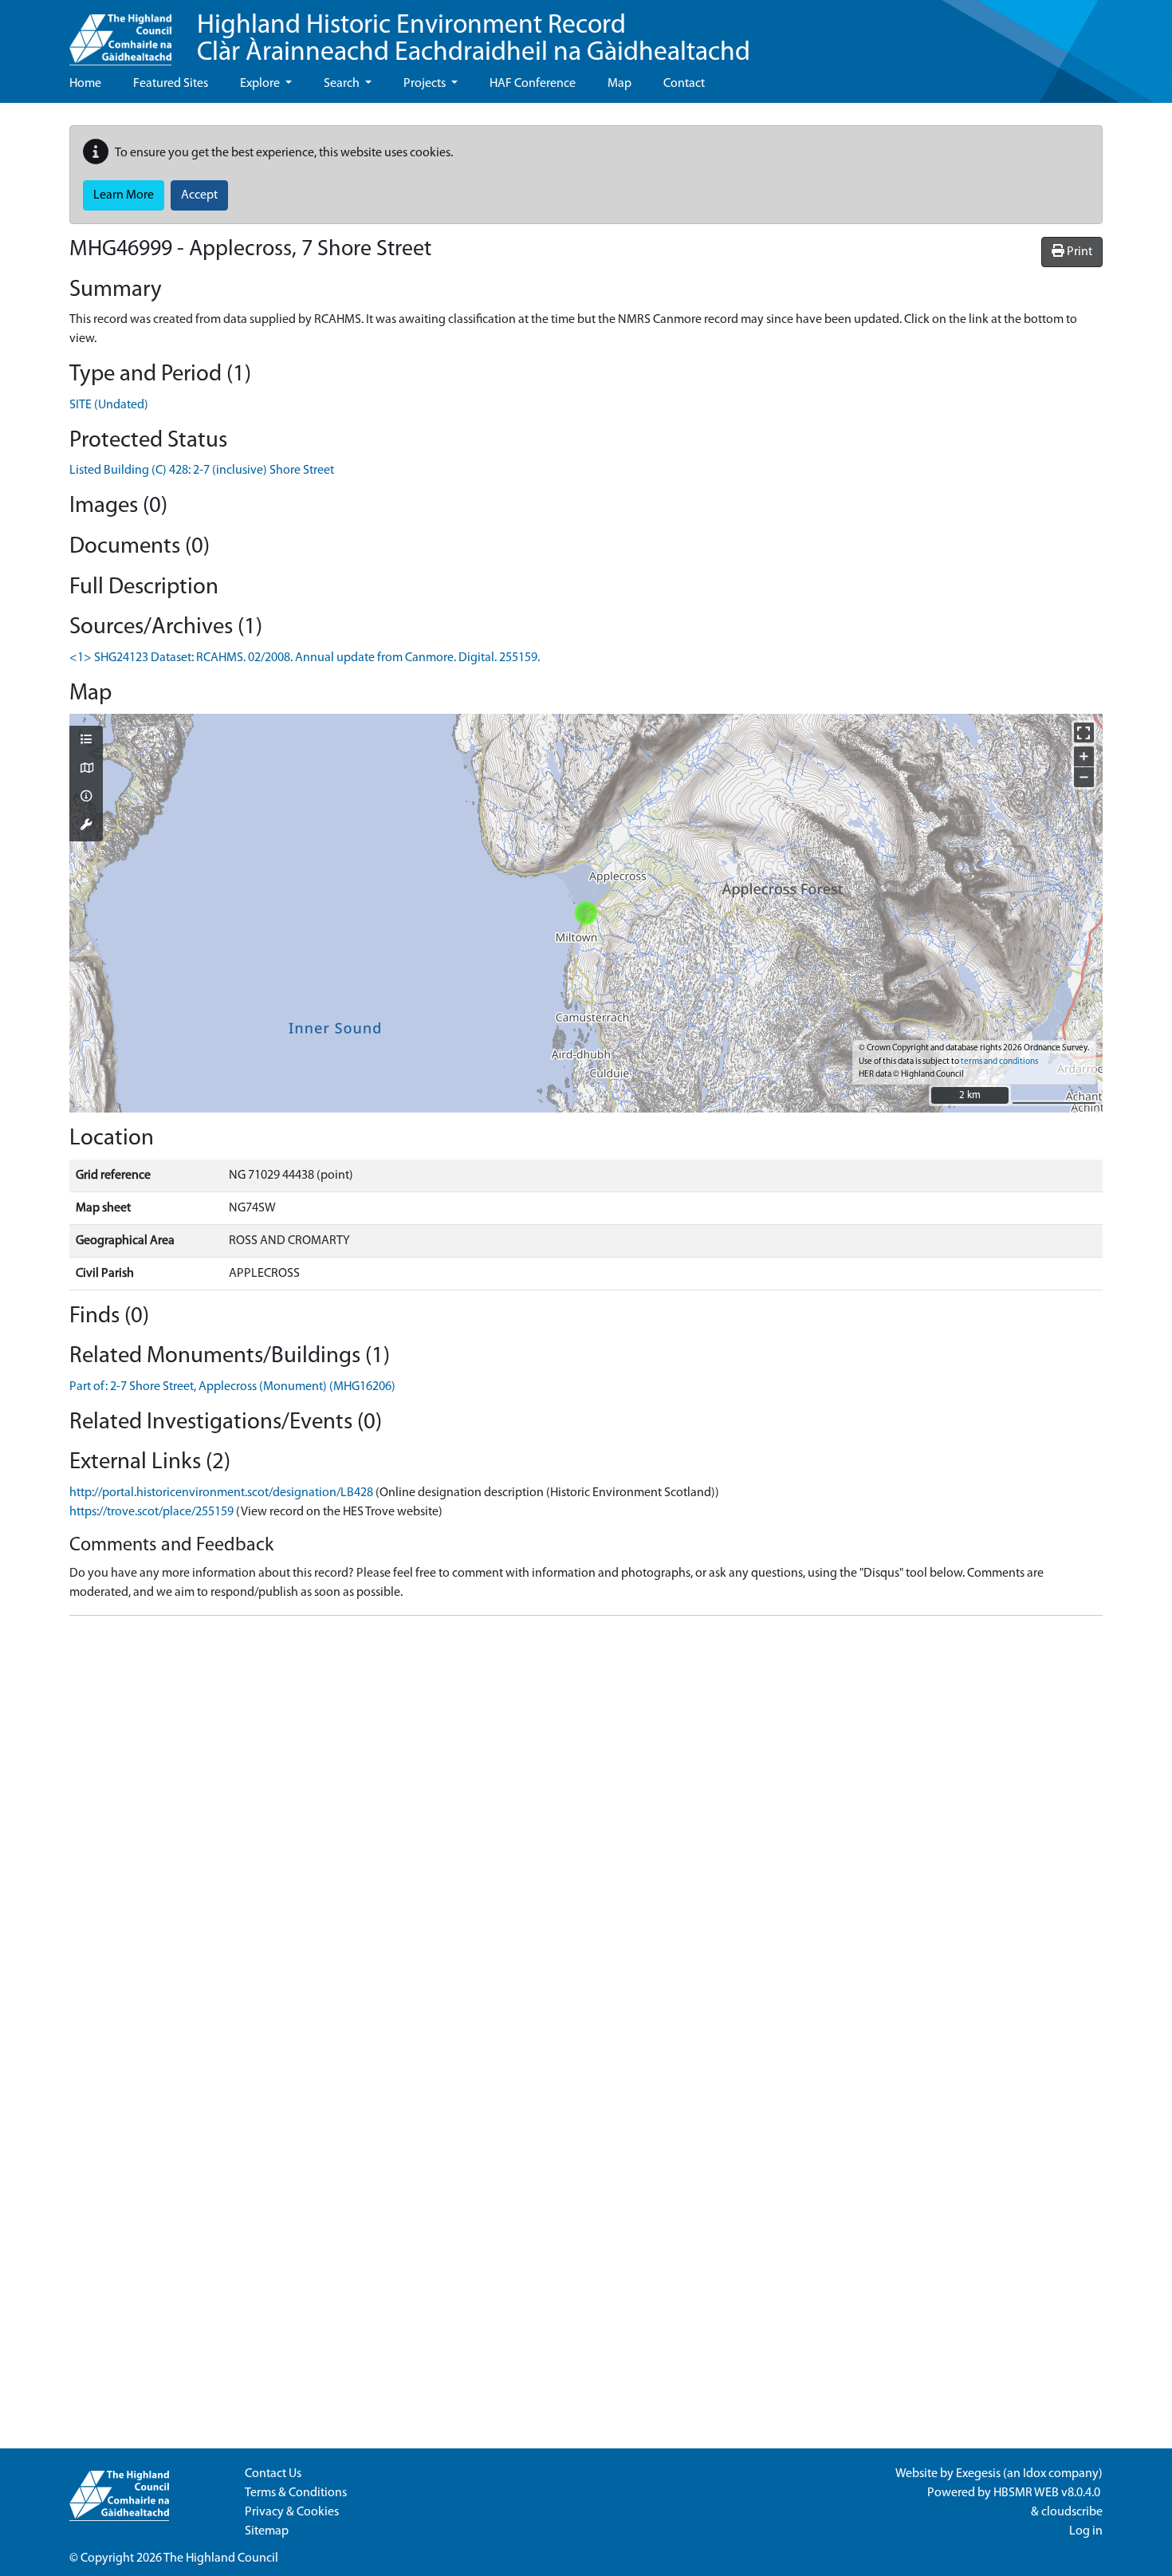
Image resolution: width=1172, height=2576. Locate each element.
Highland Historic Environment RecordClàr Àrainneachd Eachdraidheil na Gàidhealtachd (474, 39)
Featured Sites (171, 84)
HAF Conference (533, 84)
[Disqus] (586, 1828)
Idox (1034, 2474)
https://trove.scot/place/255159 (151, 1512)
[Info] (86, 798)
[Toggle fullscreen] (1084, 733)
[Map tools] (86, 826)
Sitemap (267, 2531)
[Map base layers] (86, 770)
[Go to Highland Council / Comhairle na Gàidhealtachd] (120, 33)
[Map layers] (86, 741)
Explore (261, 84)
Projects (426, 84)
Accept (199, 195)
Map (619, 84)
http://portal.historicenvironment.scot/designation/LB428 (221, 1493)
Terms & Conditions (296, 2493)
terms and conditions (999, 1062)
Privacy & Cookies (292, 2512)
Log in (1086, 2531)
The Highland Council (221, 2558)
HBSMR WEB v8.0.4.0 (1048, 2493)
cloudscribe (1072, 2512)
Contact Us (273, 2474)
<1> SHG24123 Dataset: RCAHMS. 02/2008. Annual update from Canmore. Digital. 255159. (305, 658)
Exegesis (978, 2474)
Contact (684, 84)
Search (343, 84)
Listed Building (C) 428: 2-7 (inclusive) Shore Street (202, 471)
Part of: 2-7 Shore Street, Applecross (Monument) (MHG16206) (232, 1387)
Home (85, 84)
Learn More (124, 195)
